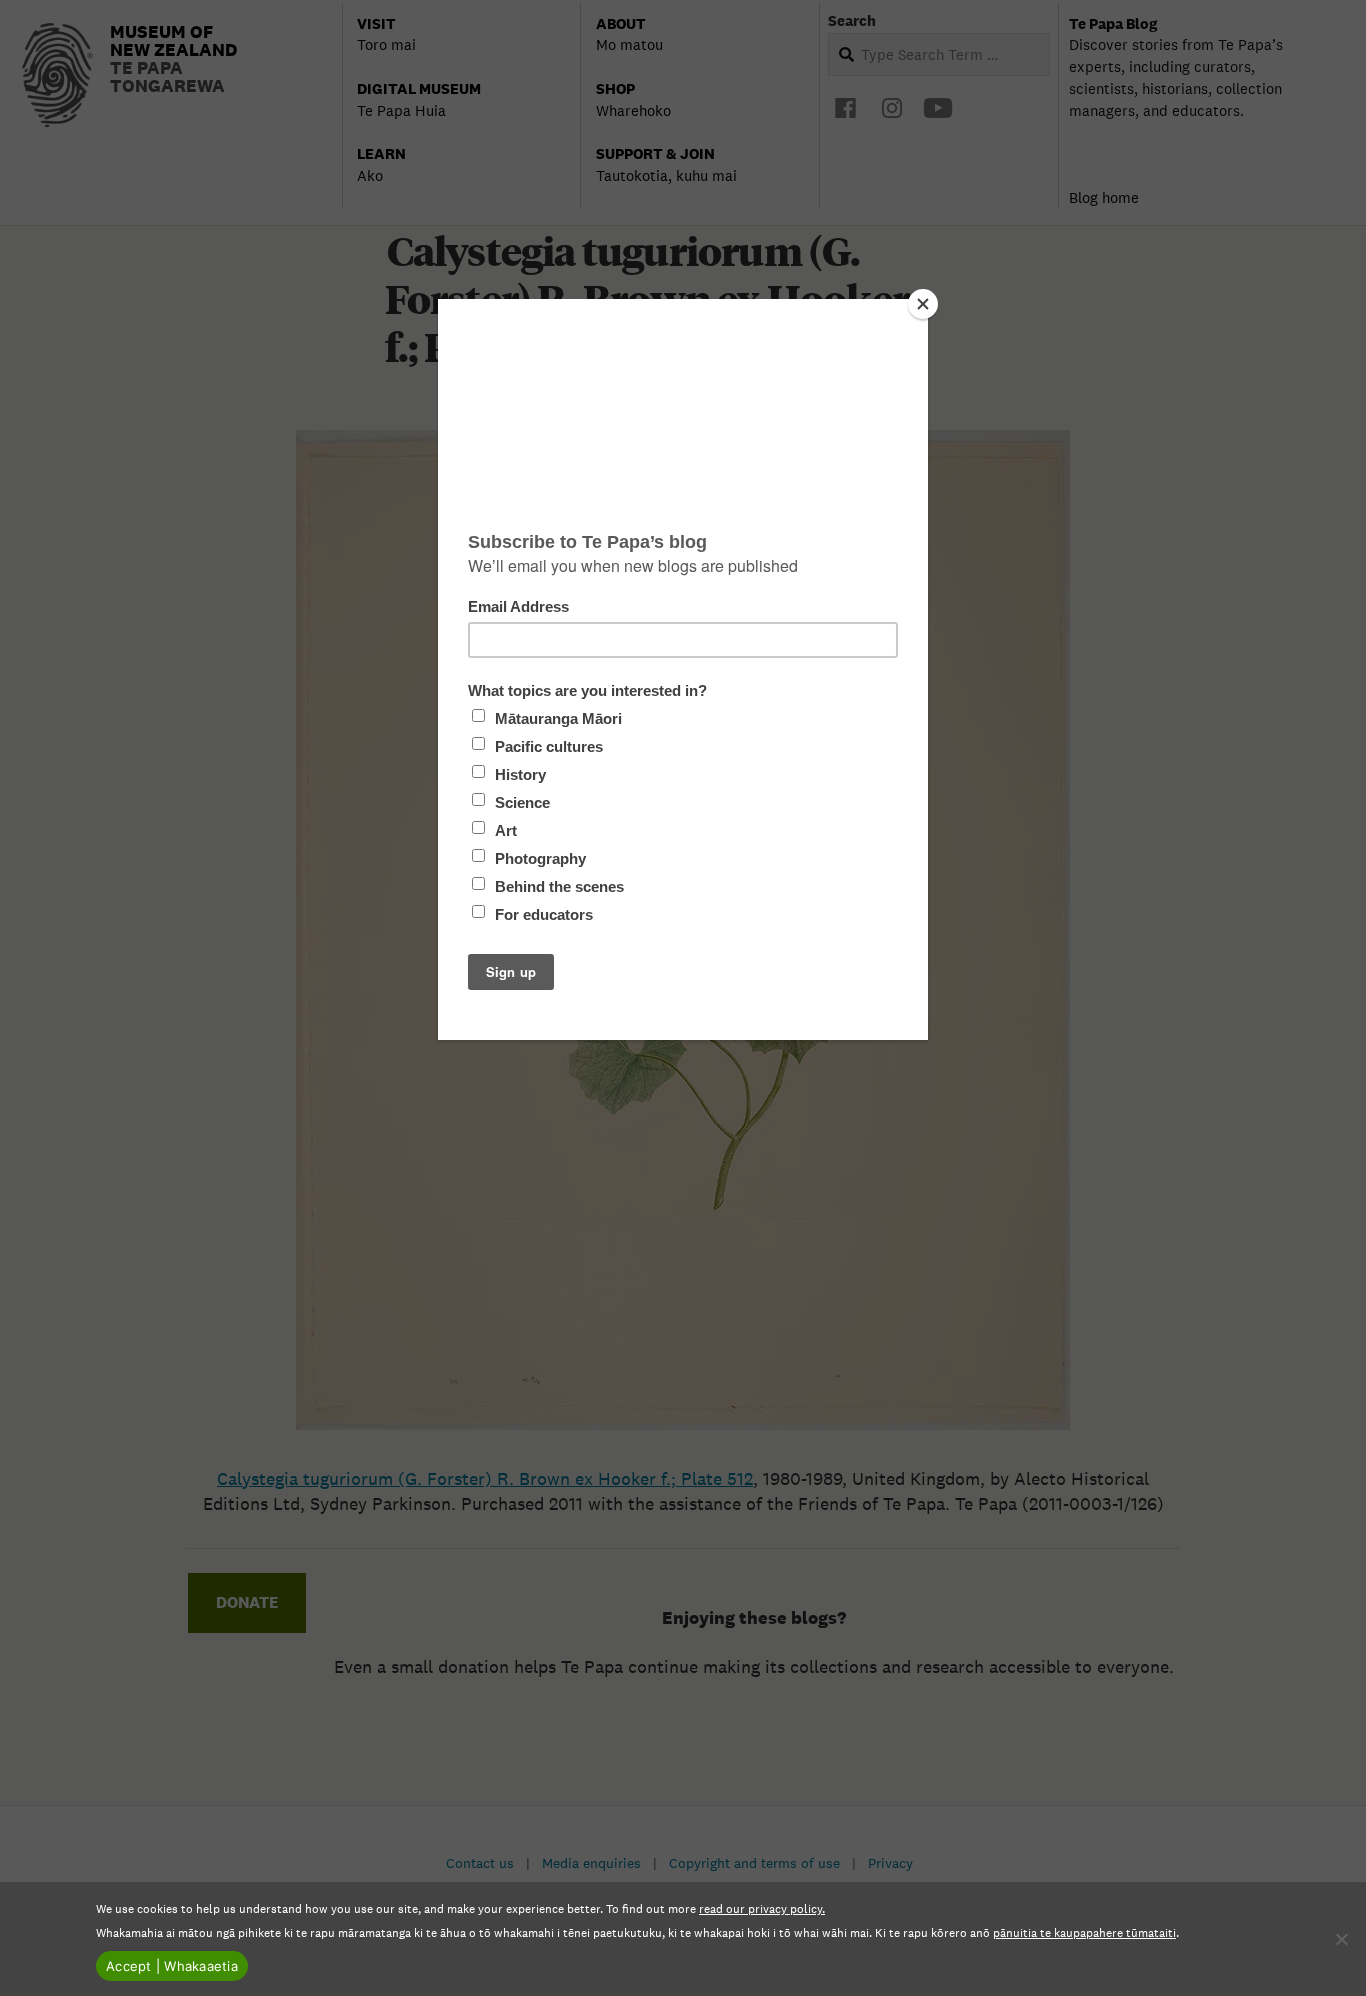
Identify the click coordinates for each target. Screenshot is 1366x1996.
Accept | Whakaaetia (172, 1966)
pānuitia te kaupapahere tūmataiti (1084, 1932)
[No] (1341, 1939)
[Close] (923, 304)
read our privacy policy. (762, 1908)
